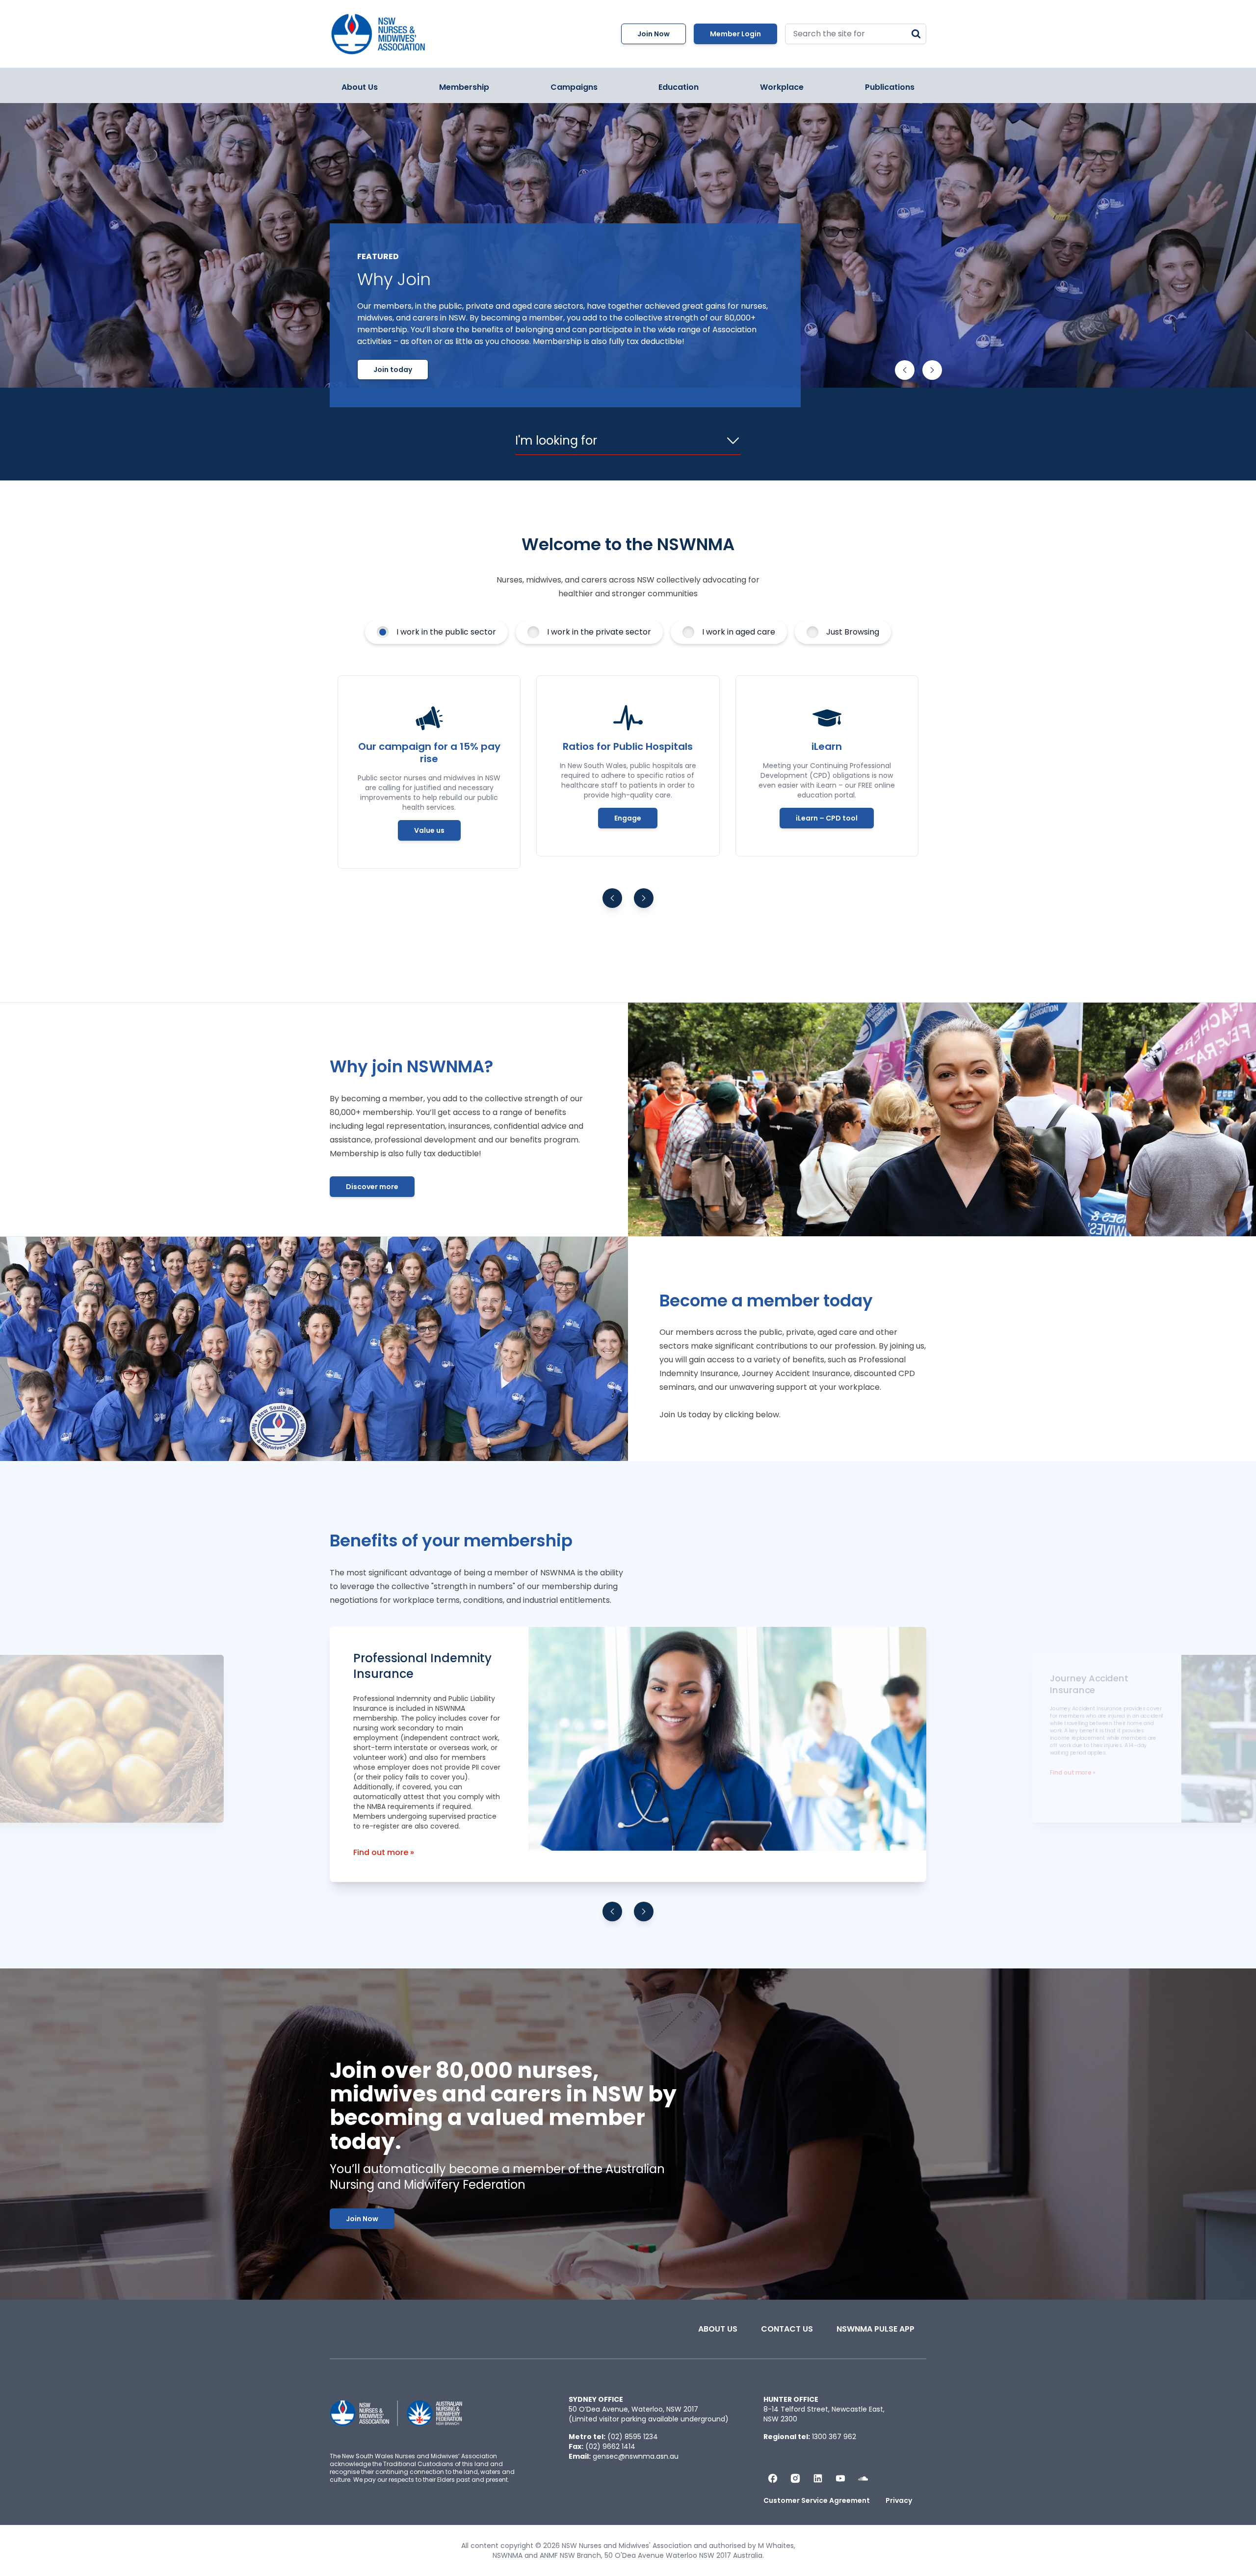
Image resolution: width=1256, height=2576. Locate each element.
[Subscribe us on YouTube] (840, 2478)
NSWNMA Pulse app (876, 2329)
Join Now (654, 34)
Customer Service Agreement (817, 2500)
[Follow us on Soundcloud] (863, 2478)
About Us (360, 87)
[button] (905, 370)
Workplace (782, 87)
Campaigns (574, 87)
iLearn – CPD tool (827, 818)
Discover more (372, 1187)
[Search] (916, 34)
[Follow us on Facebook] (773, 2478)
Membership (464, 87)
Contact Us (787, 2329)
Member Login (735, 34)
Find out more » (384, 1852)
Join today (393, 370)
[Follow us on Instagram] (795, 2478)
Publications (890, 87)
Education (679, 87)
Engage (628, 818)
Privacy (899, 2500)
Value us (429, 830)
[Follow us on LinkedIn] (818, 2478)
